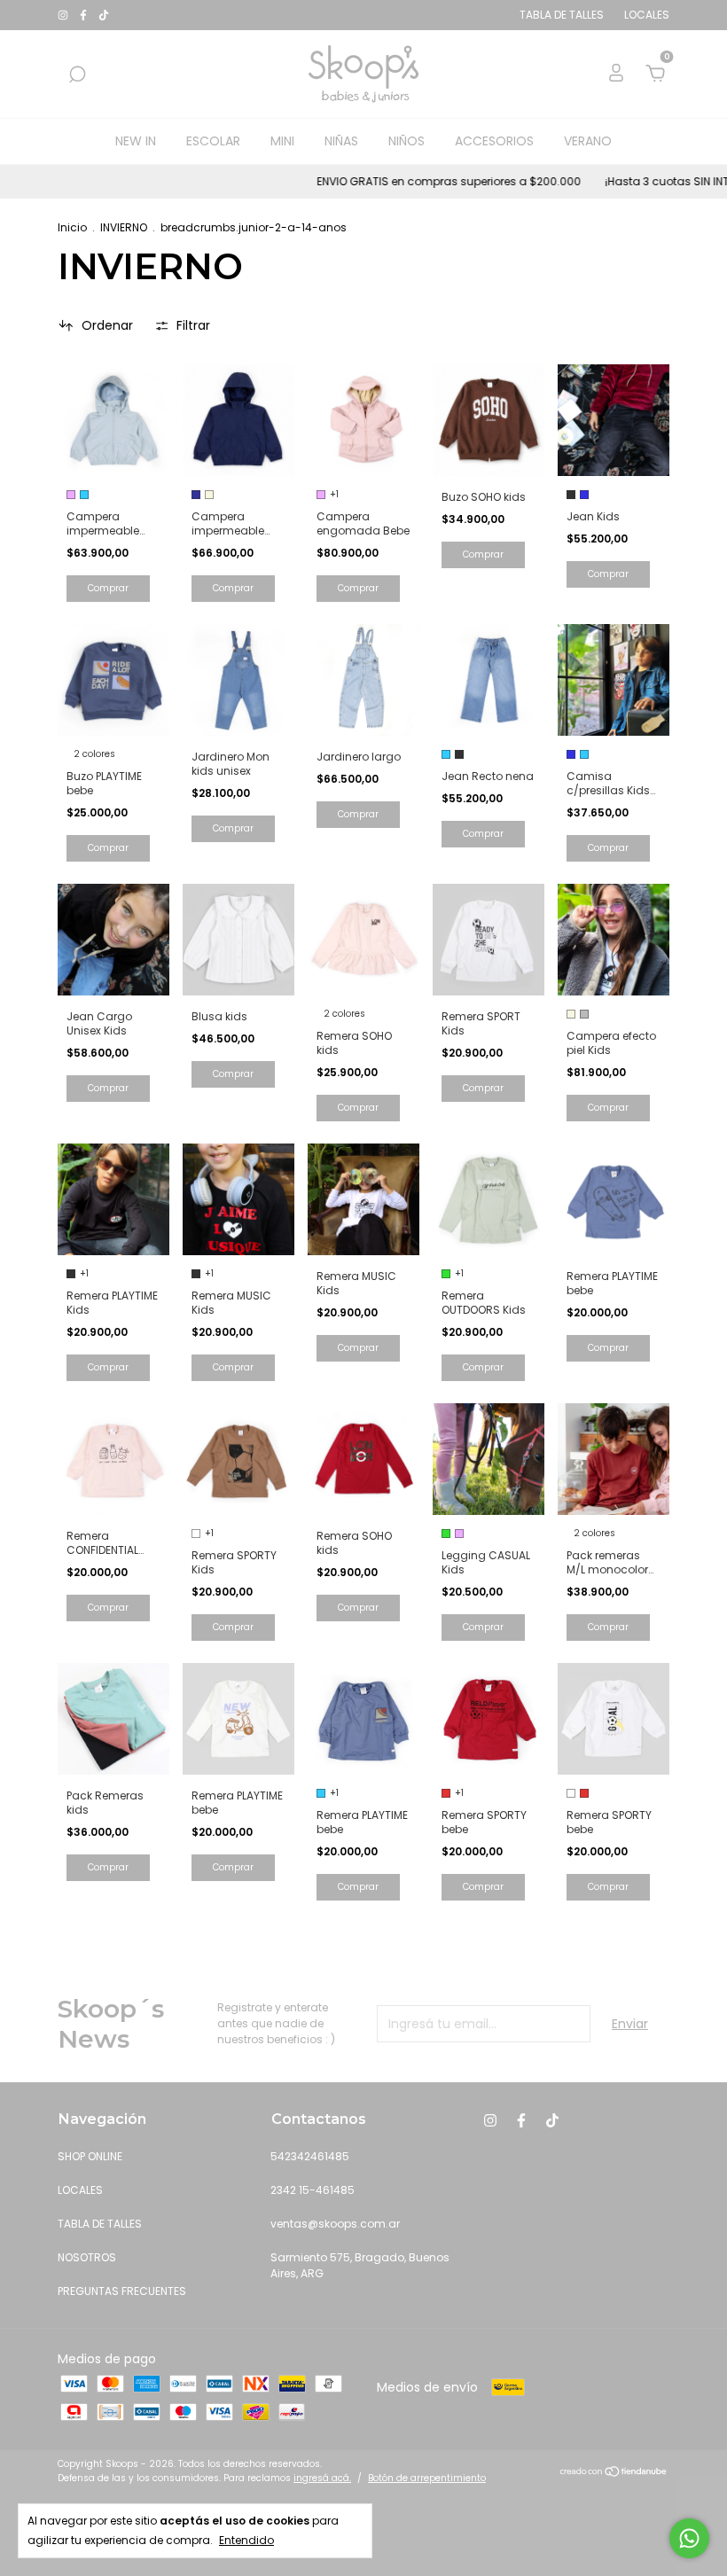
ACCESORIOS (494, 141)
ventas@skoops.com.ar (335, 2224)
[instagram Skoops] (64, 15)
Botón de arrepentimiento (427, 2478)
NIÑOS (406, 141)
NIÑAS (341, 141)
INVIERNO (124, 227)
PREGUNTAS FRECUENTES (122, 2291)
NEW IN (136, 141)
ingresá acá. (322, 2478)
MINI (282, 141)
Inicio (72, 227)
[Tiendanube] (614, 2473)
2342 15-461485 (313, 2190)
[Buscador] (77, 75)
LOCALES (80, 2190)
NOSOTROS (87, 2257)
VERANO (588, 141)
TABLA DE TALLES (100, 2224)
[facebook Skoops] (85, 15)
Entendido (246, 2540)
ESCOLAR (213, 141)
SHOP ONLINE (90, 2156)
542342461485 (310, 2156)
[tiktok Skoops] (104, 15)
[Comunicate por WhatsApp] (689, 2538)
